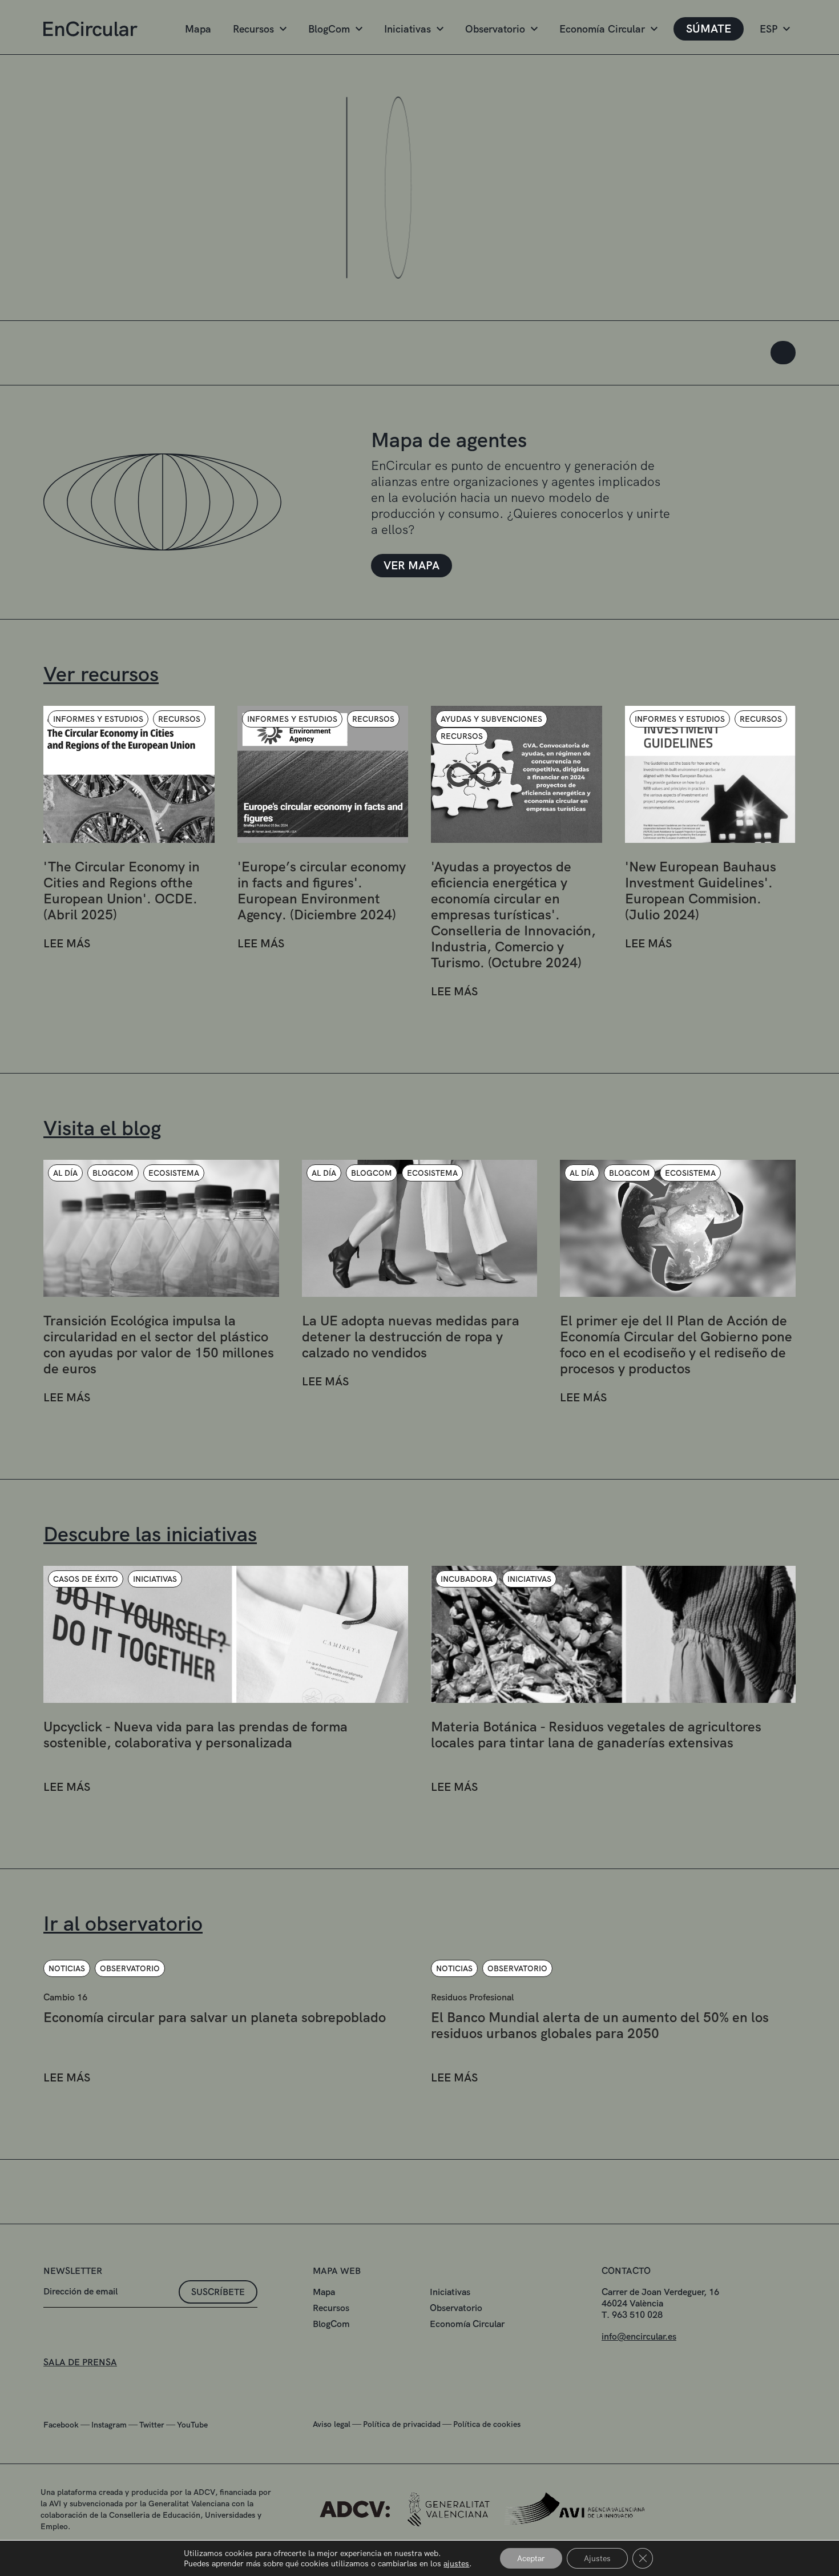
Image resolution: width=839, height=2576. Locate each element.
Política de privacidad (402, 2424)
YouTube (192, 2425)
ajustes (456, 2563)
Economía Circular (602, 29)
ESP (769, 29)
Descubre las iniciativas (150, 1534)
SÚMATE (709, 29)
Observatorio (495, 29)
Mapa (198, 29)
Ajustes (597, 2558)
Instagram (109, 2425)
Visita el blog (102, 1128)
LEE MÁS (67, 944)
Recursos (253, 29)
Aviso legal (332, 2424)
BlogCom (329, 29)
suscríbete (218, 2292)
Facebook (61, 2425)
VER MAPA (412, 565)
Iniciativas (408, 29)
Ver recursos (101, 674)
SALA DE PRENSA (80, 2362)
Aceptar (531, 2558)
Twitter (152, 2425)
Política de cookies (487, 2424)
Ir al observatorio (123, 1924)
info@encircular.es (639, 2336)
